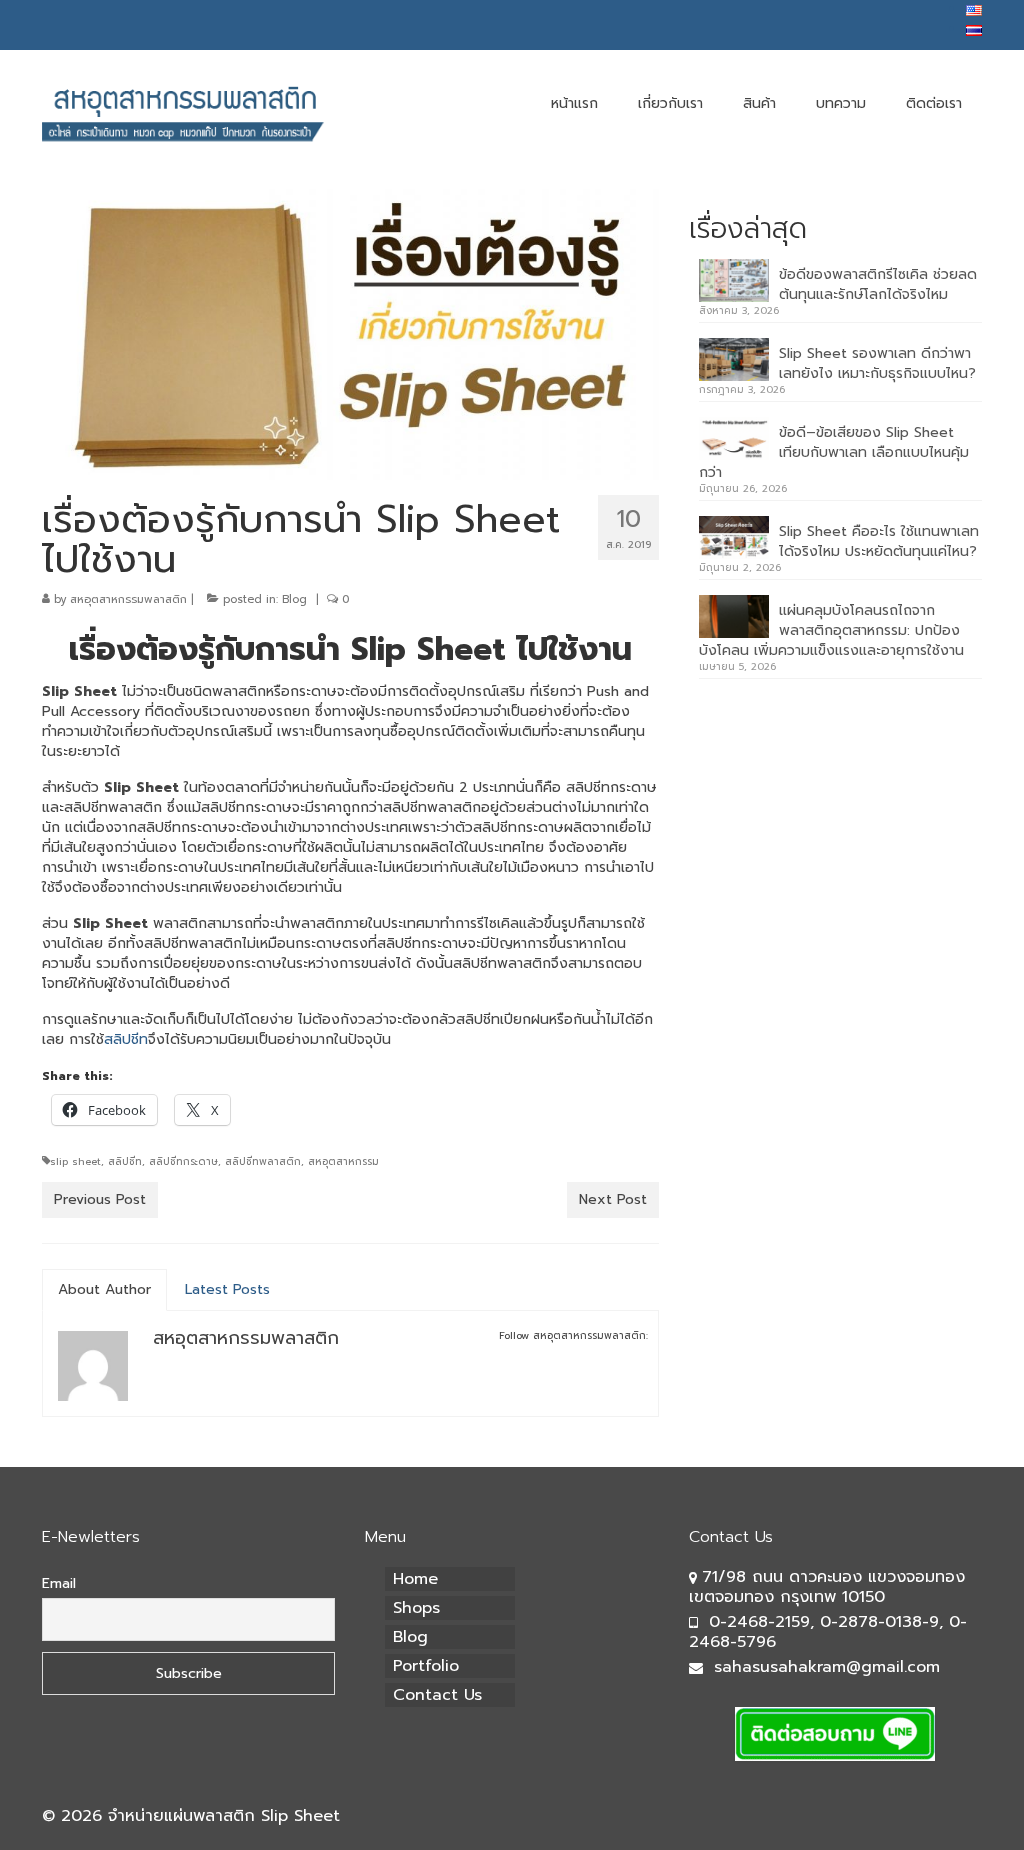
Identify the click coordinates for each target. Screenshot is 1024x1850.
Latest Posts (227, 1289)
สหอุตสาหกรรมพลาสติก (128, 599)
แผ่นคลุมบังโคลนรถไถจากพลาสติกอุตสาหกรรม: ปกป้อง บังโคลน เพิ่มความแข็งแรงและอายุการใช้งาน (831, 630)
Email (59, 1583)
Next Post (613, 1199)
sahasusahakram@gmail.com (827, 1667)
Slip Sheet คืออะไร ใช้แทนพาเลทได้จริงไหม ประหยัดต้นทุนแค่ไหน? (879, 541)
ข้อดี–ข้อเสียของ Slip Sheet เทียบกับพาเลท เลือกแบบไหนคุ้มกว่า (834, 452)
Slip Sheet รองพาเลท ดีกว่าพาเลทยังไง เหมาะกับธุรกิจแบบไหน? (877, 363)
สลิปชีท (126, 1039)
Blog (294, 599)
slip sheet (75, 1161)
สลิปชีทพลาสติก (263, 1161)
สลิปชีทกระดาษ (183, 1161)
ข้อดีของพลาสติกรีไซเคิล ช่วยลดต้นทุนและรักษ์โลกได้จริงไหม (878, 284)
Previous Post (100, 1199)
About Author (104, 1289)
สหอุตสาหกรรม (343, 1161)
